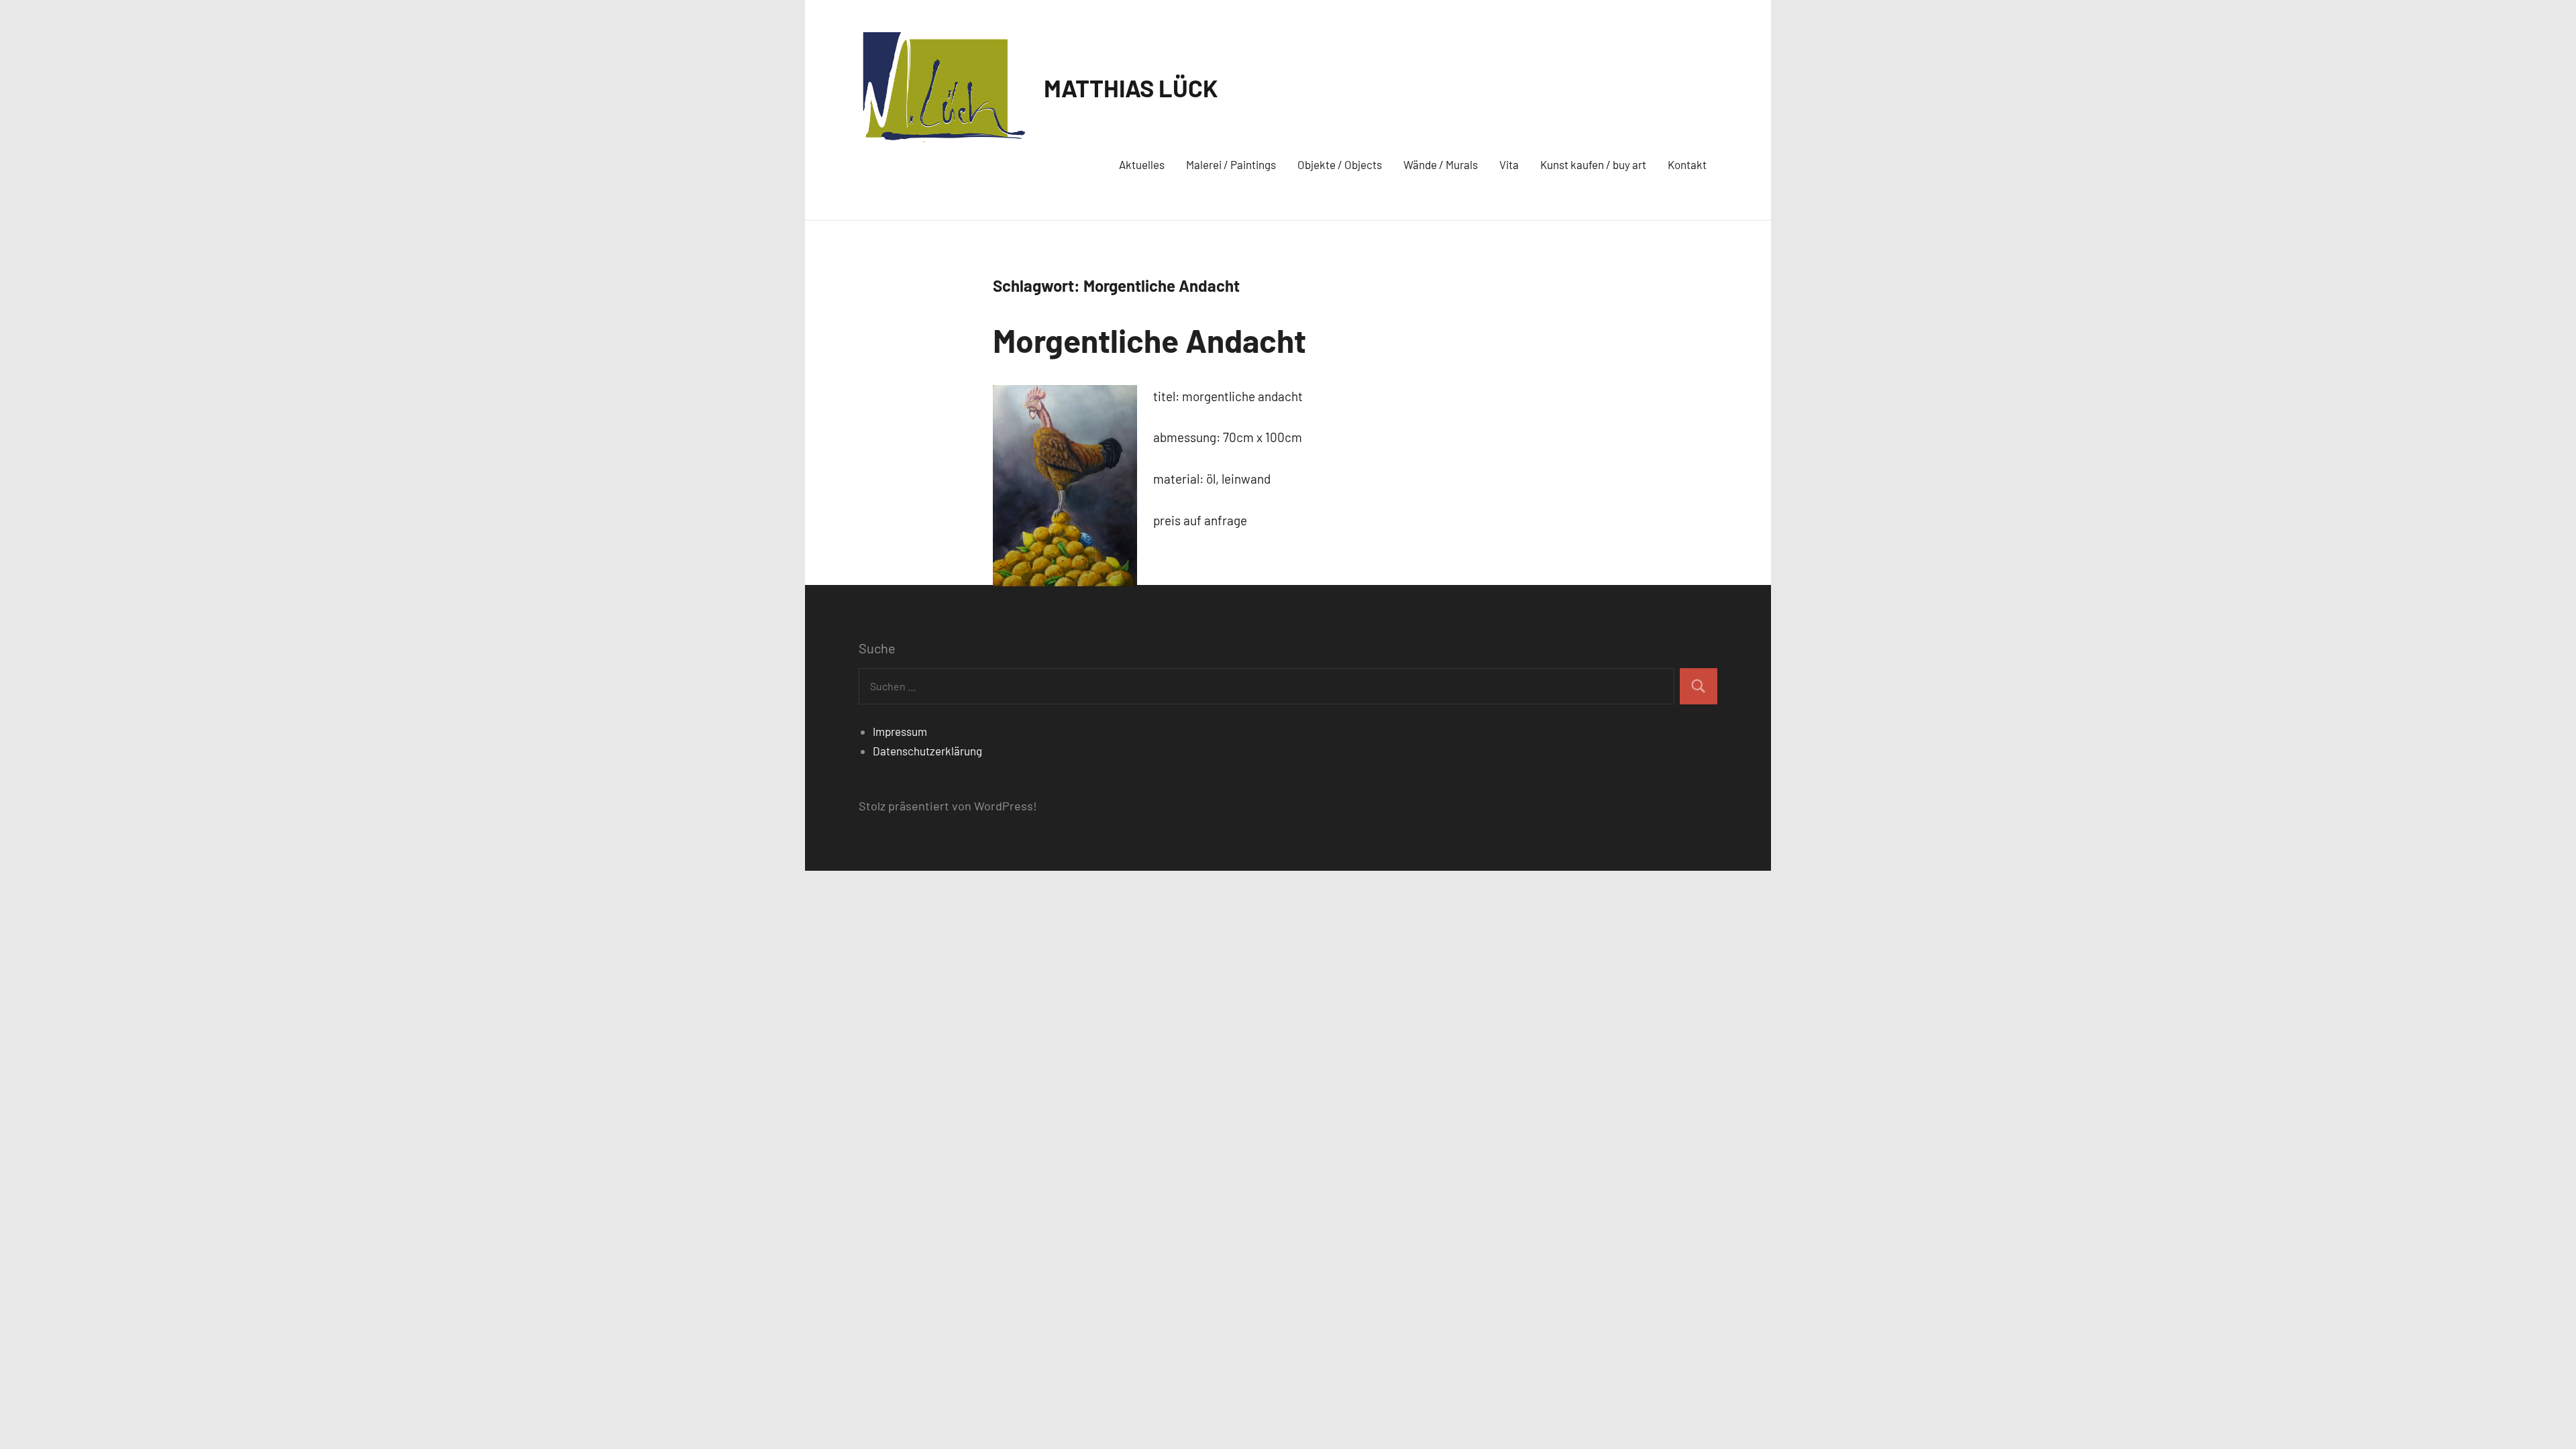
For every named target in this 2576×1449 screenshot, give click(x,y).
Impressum (900, 731)
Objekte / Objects (1340, 164)
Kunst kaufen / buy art (1593, 164)
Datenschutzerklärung (927, 751)
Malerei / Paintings (1231, 164)
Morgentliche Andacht (1149, 340)
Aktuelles (1142, 164)
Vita (1509, 164)
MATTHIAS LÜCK (1131, 88)
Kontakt (1687, 164)
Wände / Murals (1441, 164)
